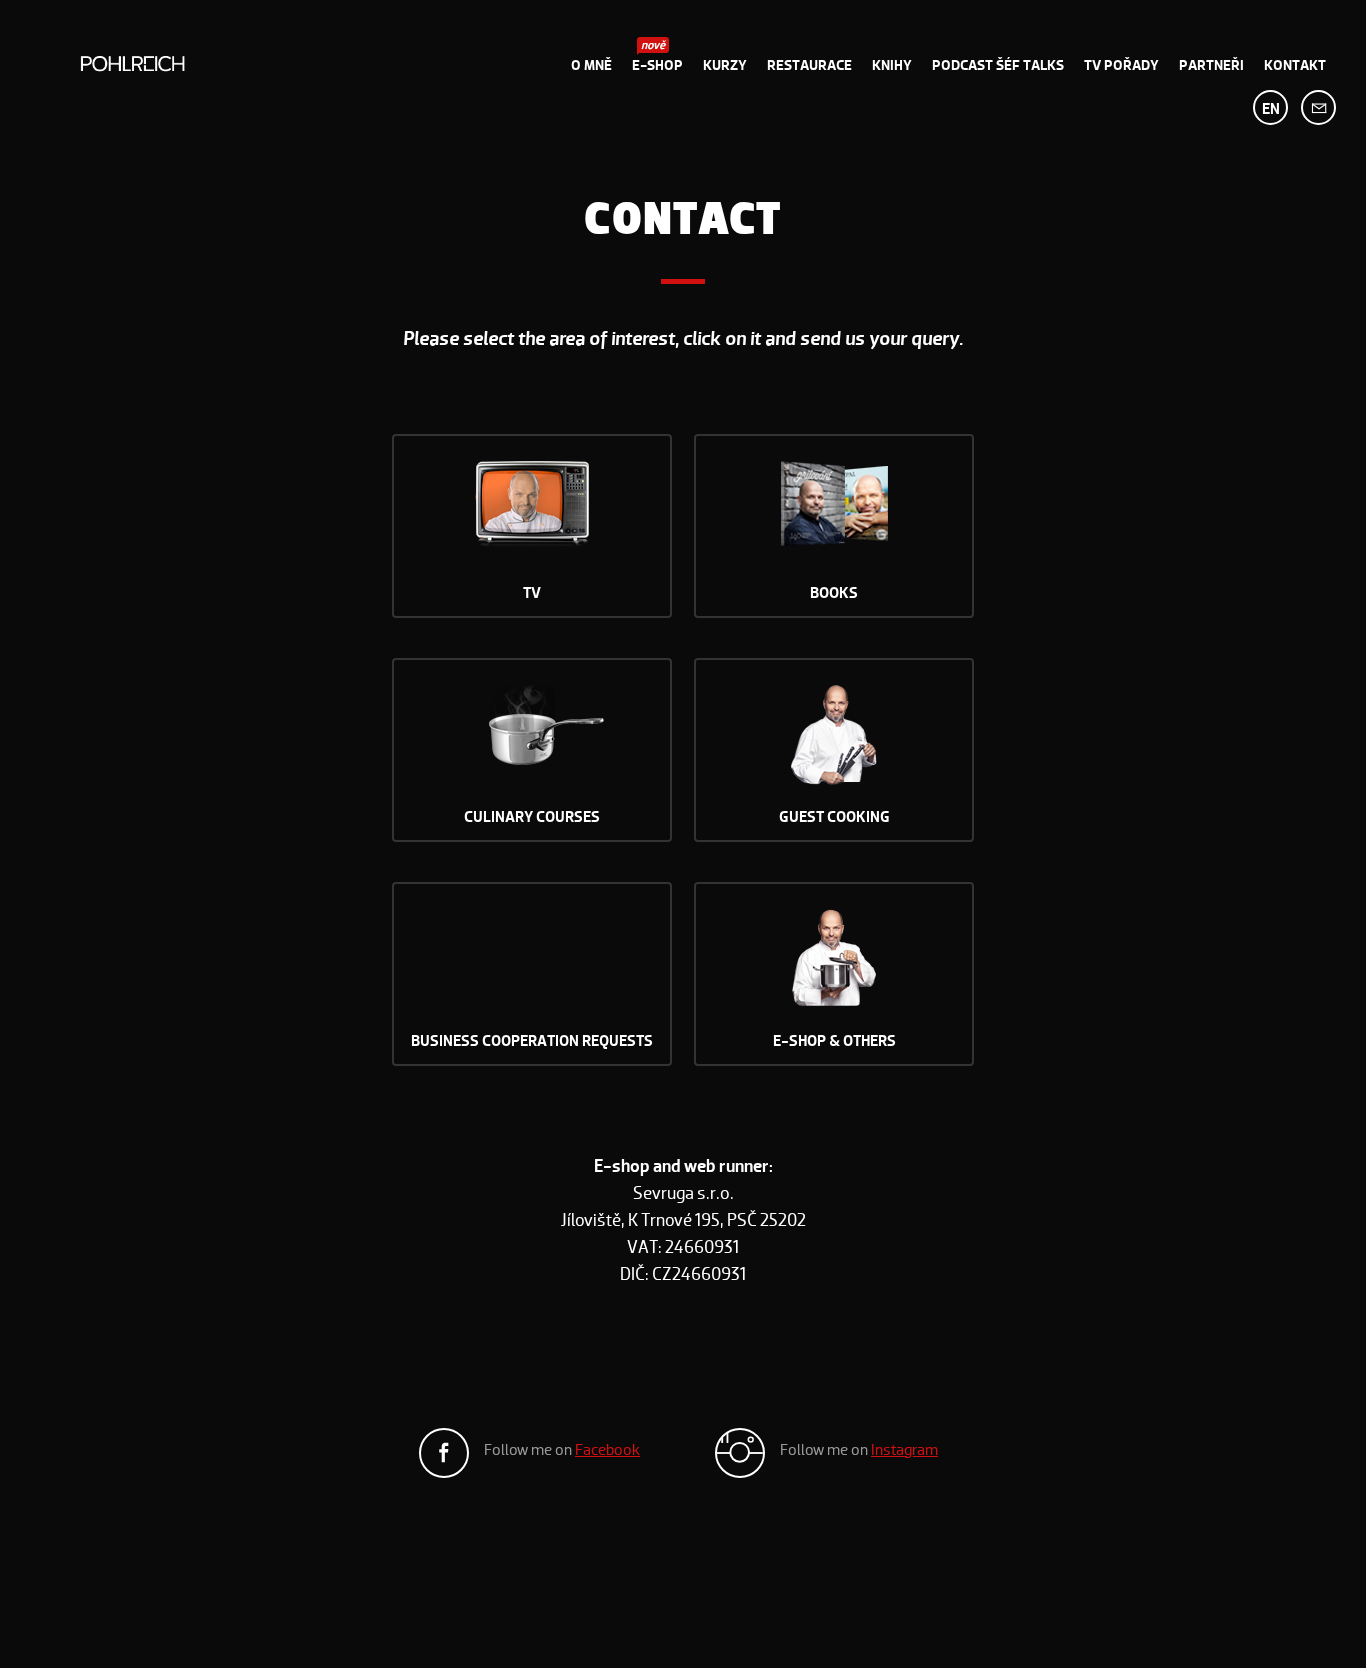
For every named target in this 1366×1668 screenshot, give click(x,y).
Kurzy (725, 65)
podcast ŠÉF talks (998, 65)
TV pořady (1121, 65)
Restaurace (809, 65)
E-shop (657, 65)
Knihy (892, 65)
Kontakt (1295, 65)
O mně (591, 65)
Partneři (1211, 65)
